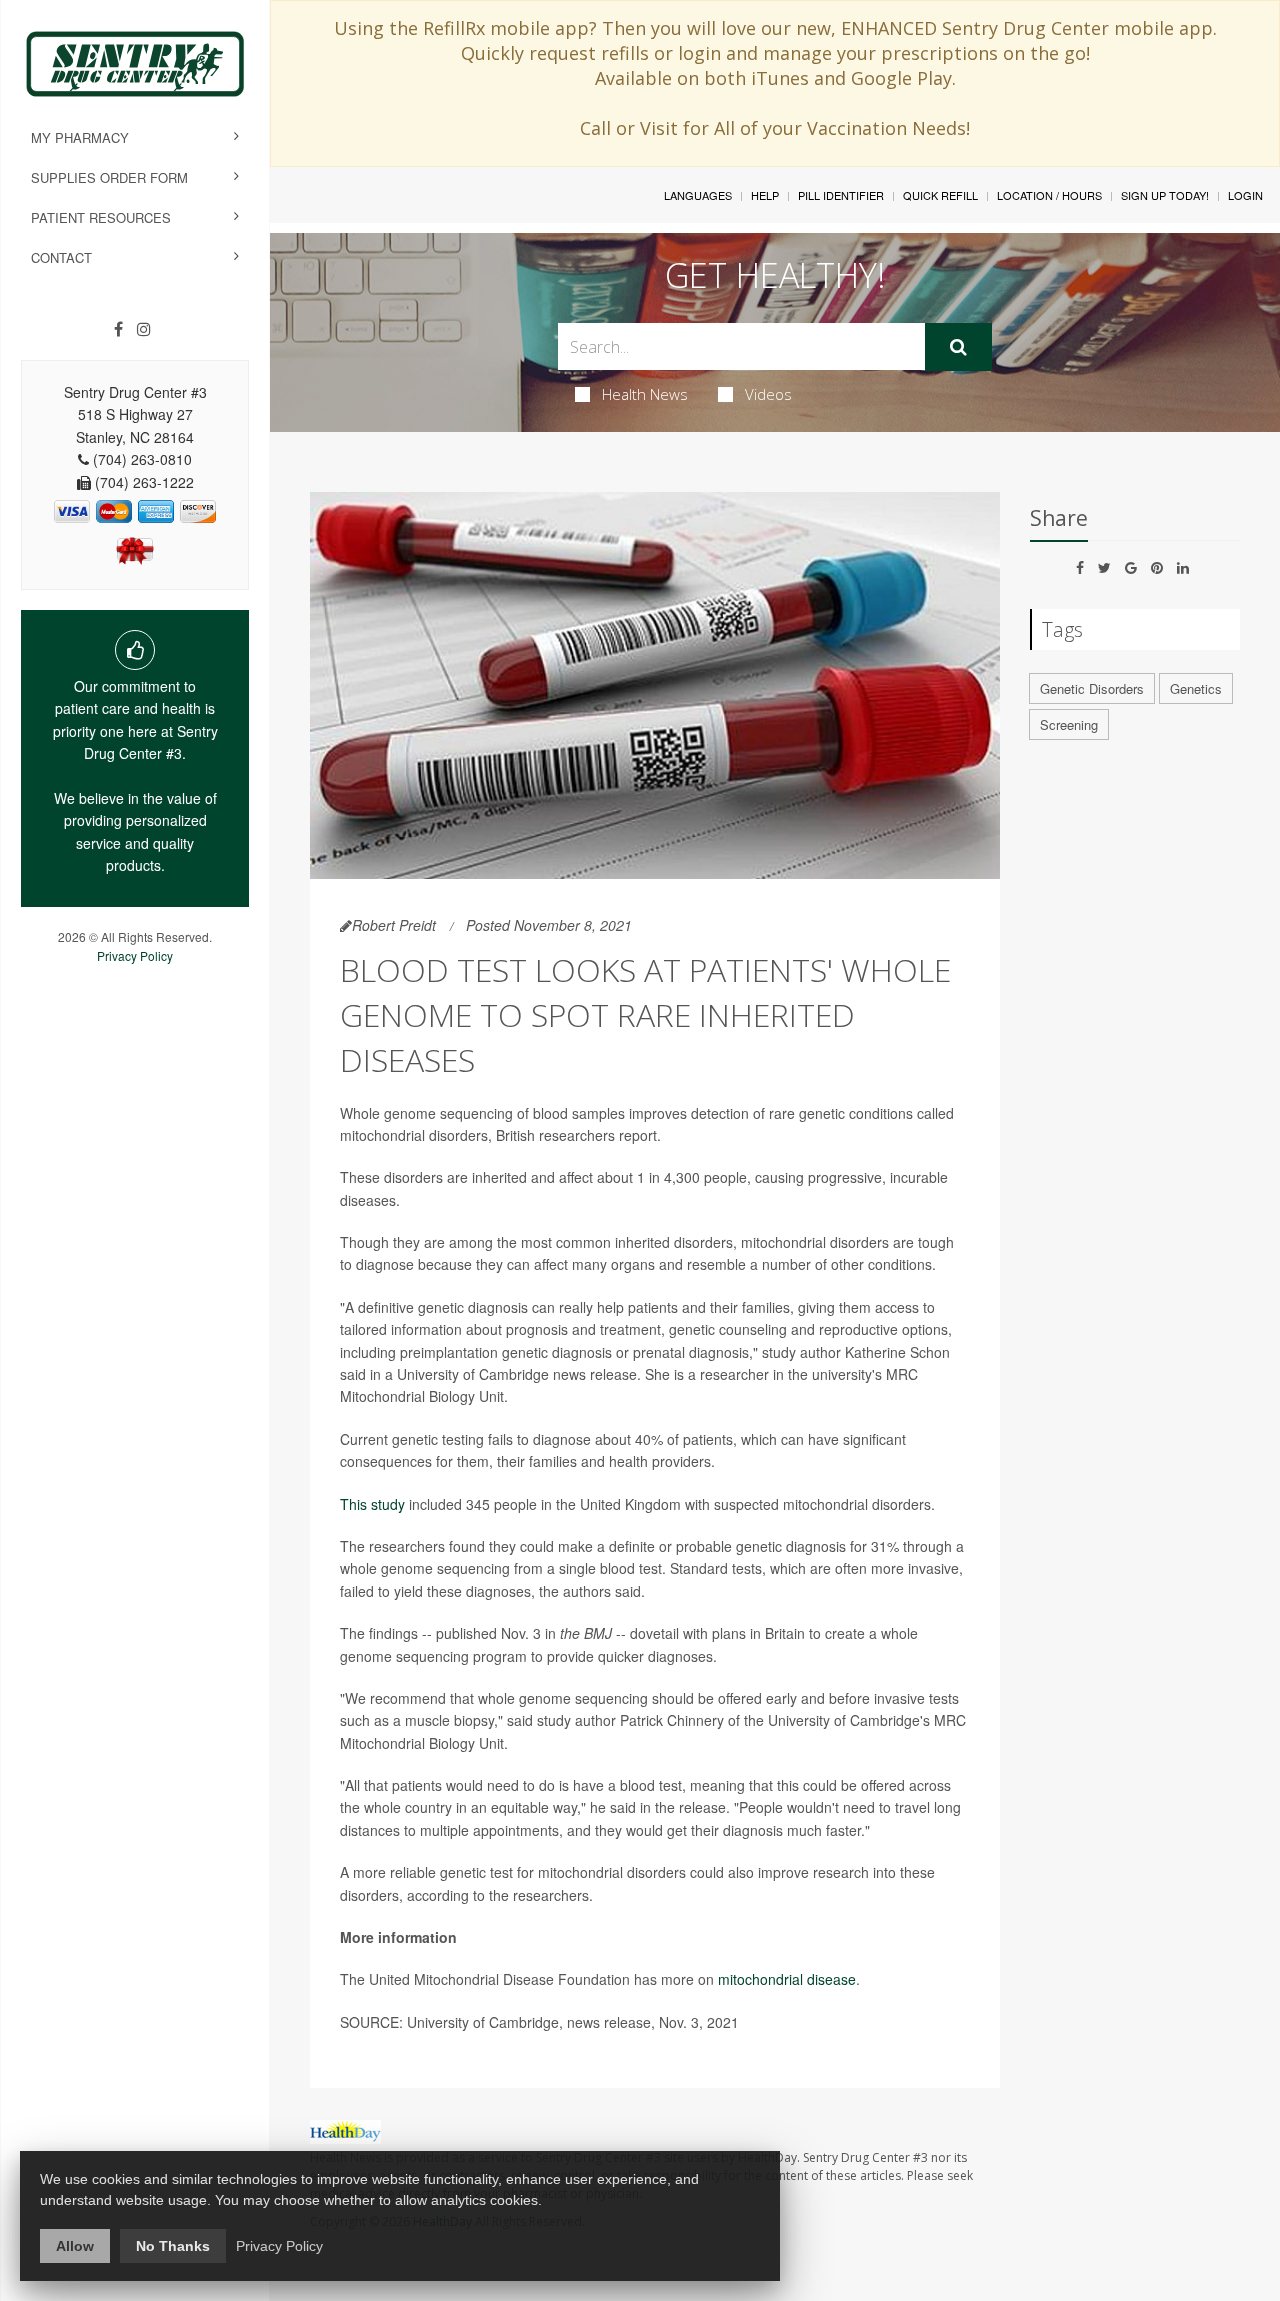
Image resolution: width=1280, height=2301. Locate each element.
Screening (1069, 724)
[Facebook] (118, 329)
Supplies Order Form (109, 177)
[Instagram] (144, 329)
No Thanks (173, 2246)
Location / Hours (1049, 195)
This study (372, 1504)
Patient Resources (101, 217)
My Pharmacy (80, 137)
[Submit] (958, 347)
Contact (61, 257)
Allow (75, 2246)
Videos (768, 394)
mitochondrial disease (787, 1979)
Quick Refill (940, 195)
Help (765, 195)
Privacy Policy (135, 955)
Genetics (1196, 688)
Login (1245, 195)
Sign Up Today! (1165, 195)
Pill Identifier (841, 195)
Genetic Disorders (1092, 688)
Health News (645, 394)
